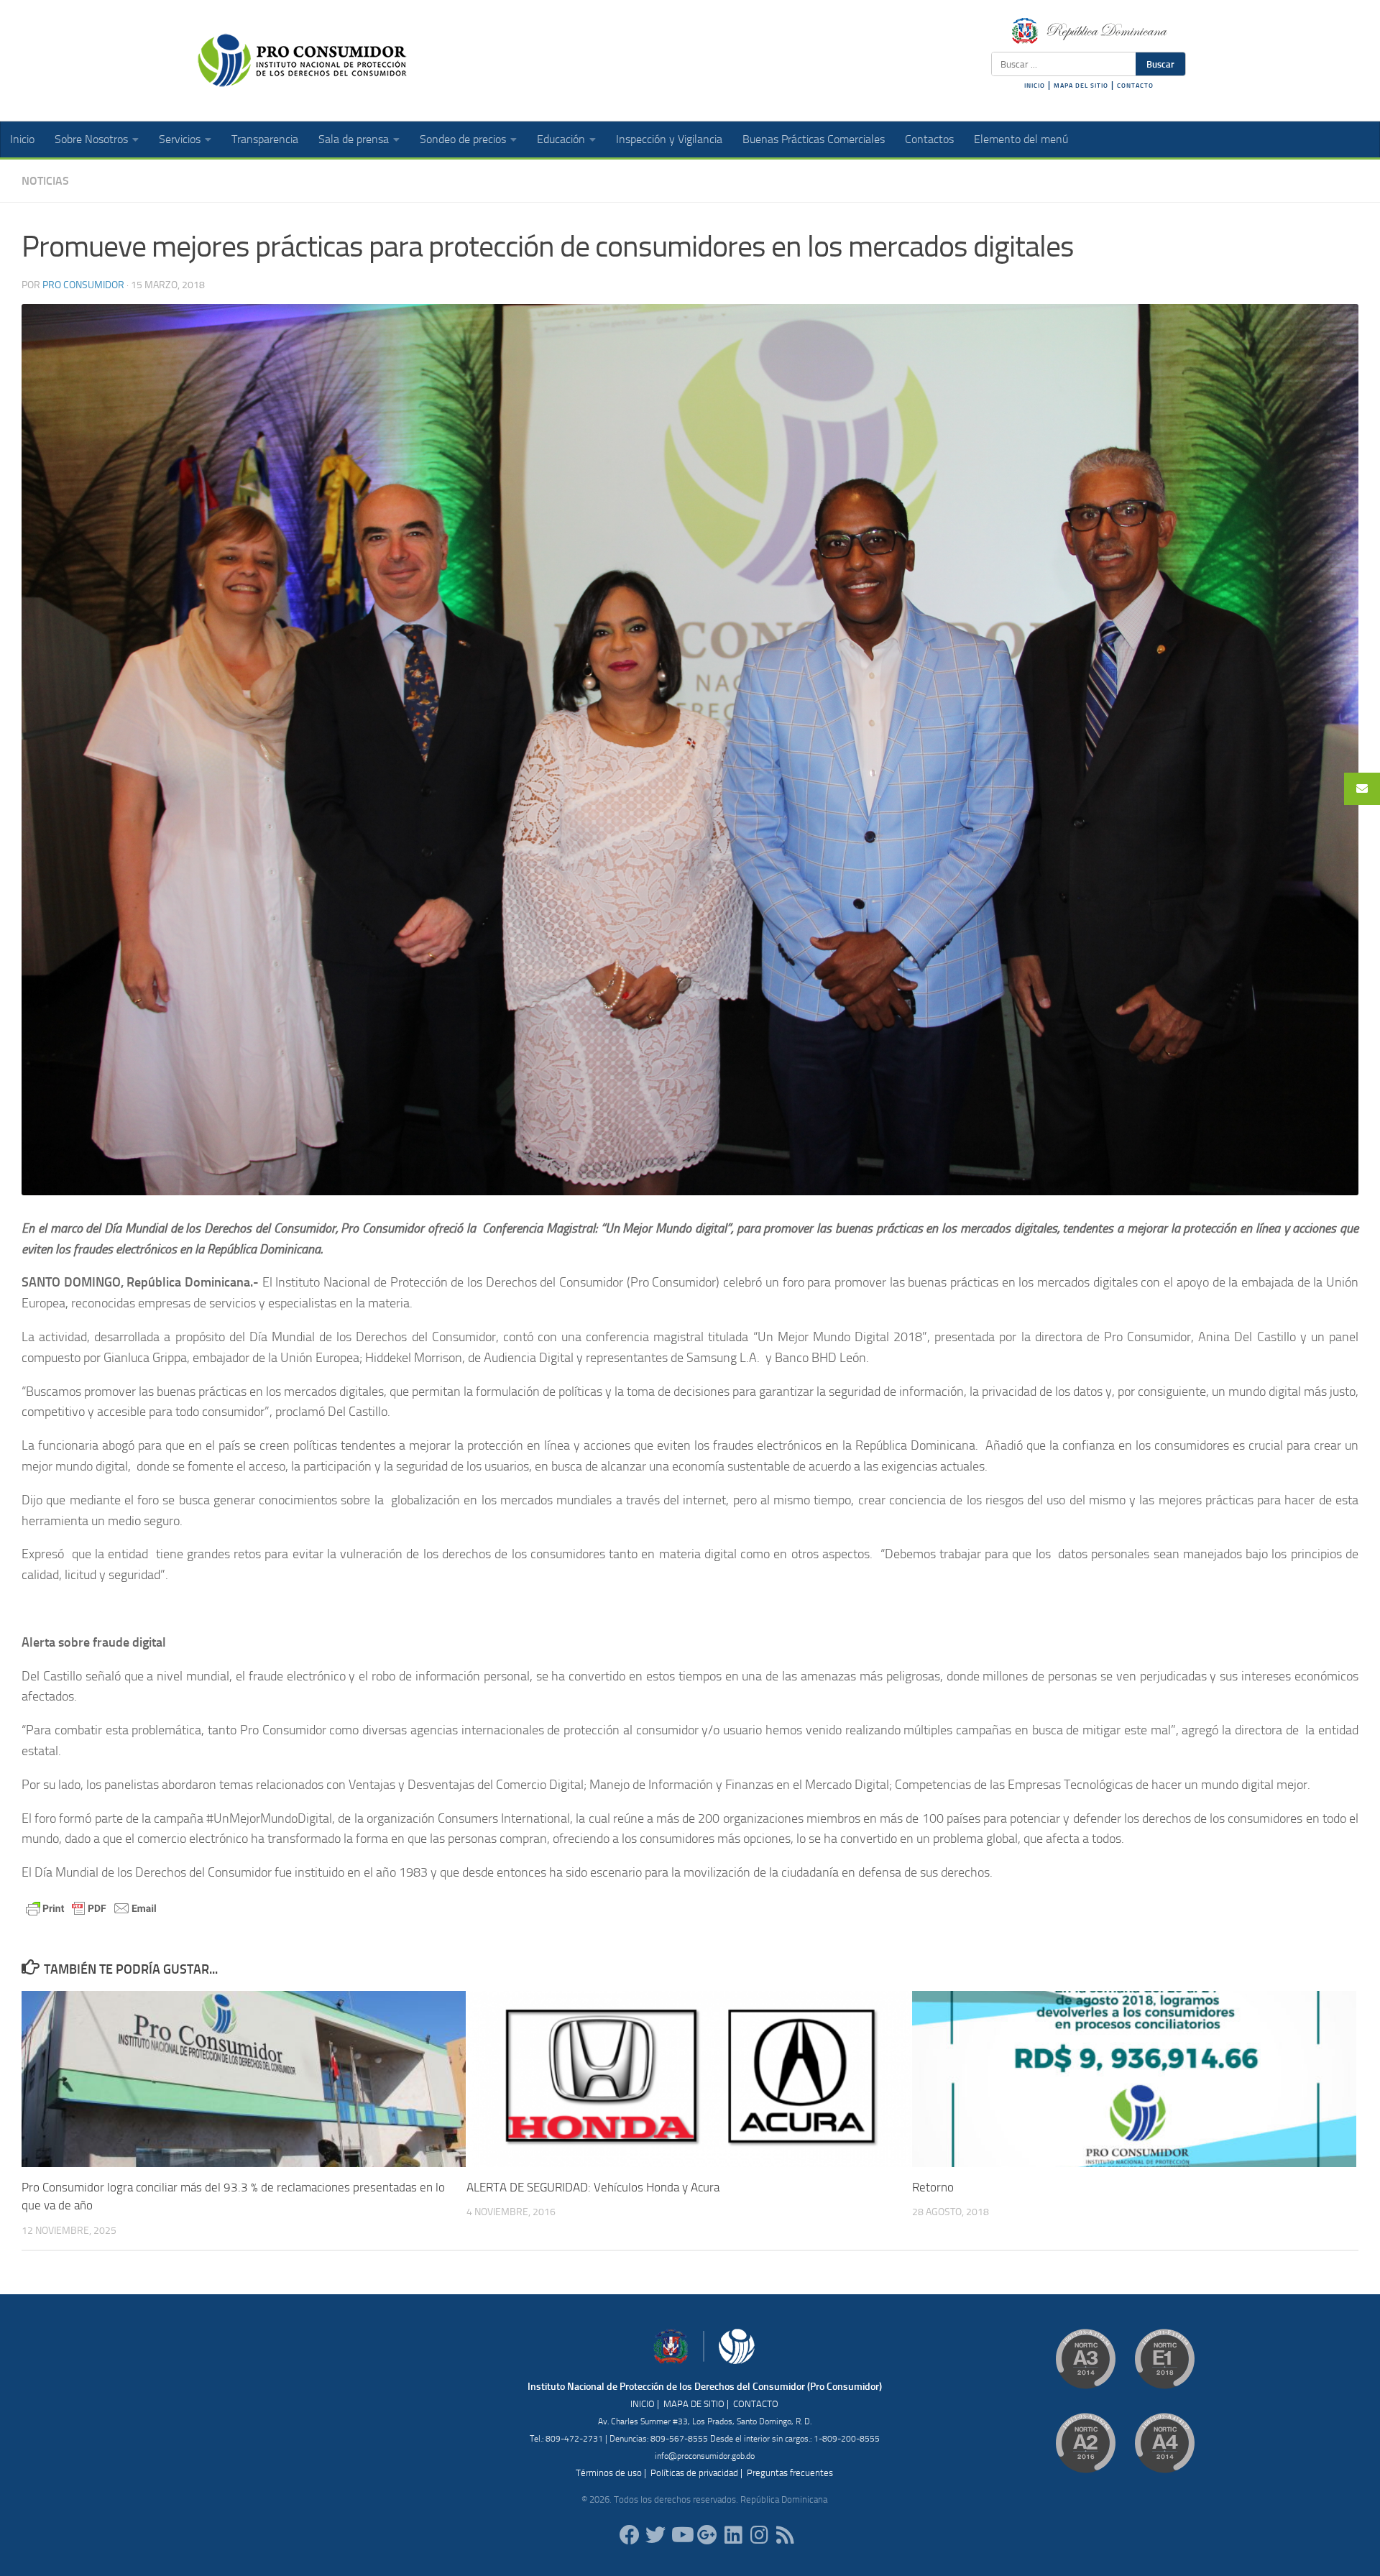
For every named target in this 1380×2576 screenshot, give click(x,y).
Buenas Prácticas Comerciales (814, 139)
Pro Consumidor (83, 285)
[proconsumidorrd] (655, 2535)
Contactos (929, 139)
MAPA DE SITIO (694, 2404)
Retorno (933, 2187)
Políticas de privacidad (694, 2473)
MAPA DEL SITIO (1081, 86)
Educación (561, 139)
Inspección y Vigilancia (669, 139)
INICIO (1035, 86)
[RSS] (785, 2535)
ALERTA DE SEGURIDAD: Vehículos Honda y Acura (593, 2187)
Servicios (180, 139)
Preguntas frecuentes (790, 2473)
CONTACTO (1135, 86)
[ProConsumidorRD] (630, 2535)
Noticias (45, 181)
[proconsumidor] (733, 2535)
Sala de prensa (354, 139)
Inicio (22, 139)
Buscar (1160, 64)
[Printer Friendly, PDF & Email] (91, 1907)
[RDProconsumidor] (681, 2535)
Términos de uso (609, 2473)
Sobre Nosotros (91, 139)
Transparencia (265, 139)
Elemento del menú (1021, 139)
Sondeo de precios (463, 139)
